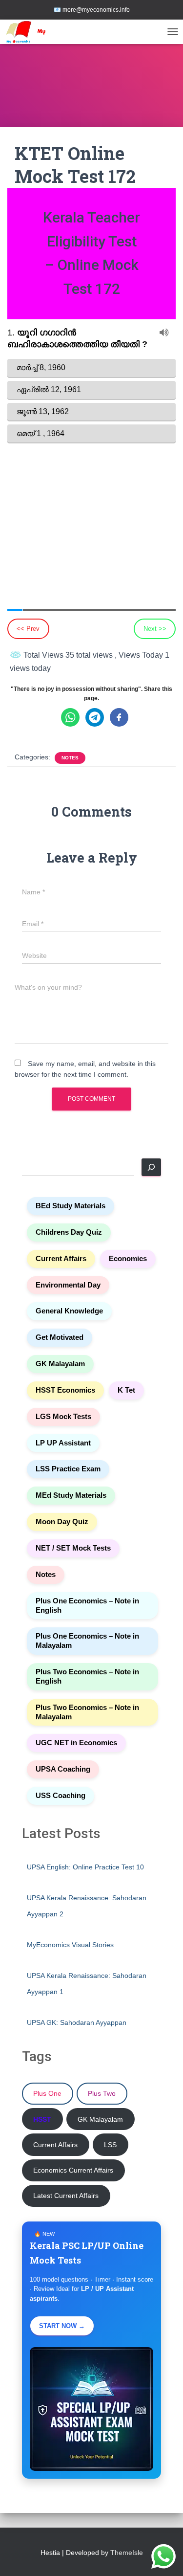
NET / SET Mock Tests (73, 1548)
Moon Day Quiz (62, 1522)
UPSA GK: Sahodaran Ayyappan (77, 2022)
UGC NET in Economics (76, 1743)
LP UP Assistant (63, 1443)
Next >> (155, 629)
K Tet (126, 1390)
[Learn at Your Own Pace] (44, 32)
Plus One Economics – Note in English (87, 1606)
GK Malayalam (60, 1364)
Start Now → (62, 2326)
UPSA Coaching (63, 1769)
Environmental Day (68, 1285)
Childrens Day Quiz (69, 1232)
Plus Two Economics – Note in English (87, 1677)
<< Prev (28, 629)
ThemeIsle (127, 2553)
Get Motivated (60, 1337)
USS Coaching (61, 1796)
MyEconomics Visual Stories (70, 1945)
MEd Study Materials (71, 1495)
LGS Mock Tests (63, 1417)
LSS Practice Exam (68, 1469)
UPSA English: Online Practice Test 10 (85, 1867)
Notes (70, 758)
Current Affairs (61, 1259)
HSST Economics (65, 1390)
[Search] (151, 1167)
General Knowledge (69, 1311)
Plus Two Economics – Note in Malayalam (87, 1712)
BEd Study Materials (71, 1206)
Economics (128, 1259)
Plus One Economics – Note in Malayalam (87, 1641)
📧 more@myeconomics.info (92, 10)
